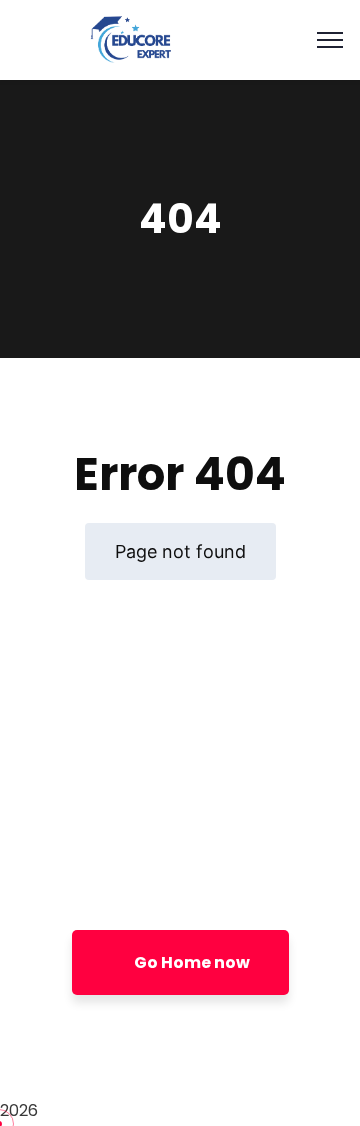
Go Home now (190, 962)
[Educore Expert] (130, 38)
